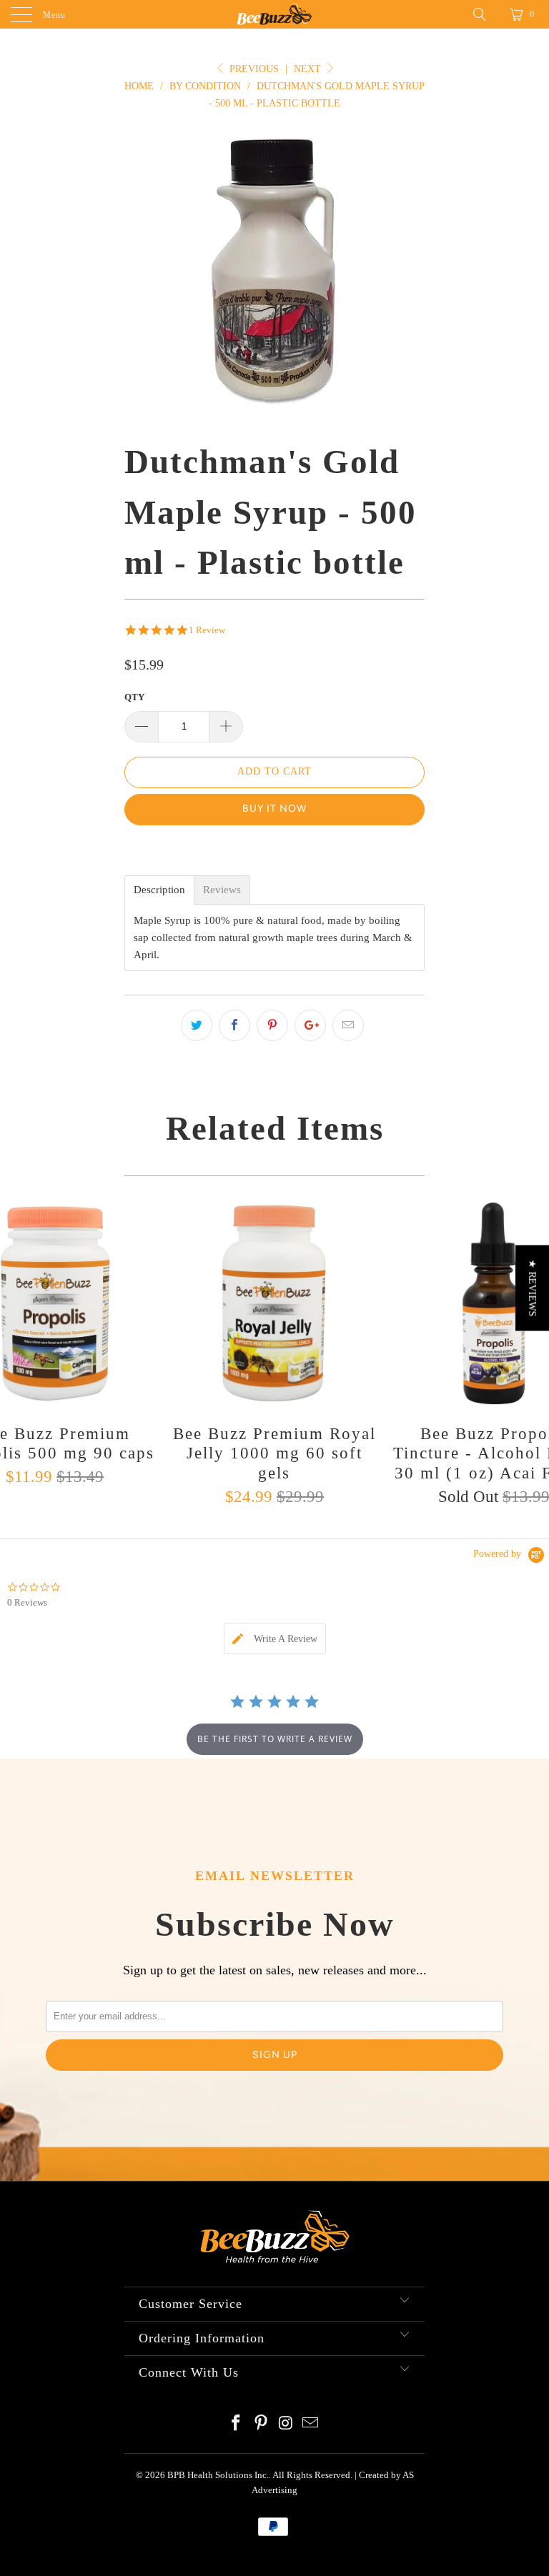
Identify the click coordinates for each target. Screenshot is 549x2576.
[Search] (485, 14)
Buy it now (274, 809)
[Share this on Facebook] (234, 1025)
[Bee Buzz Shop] (274, 14)
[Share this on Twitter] (197, 1025)
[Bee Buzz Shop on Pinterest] (262, 2424)
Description (159, 890)
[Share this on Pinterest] (272, 1025)
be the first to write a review (275, 1739)
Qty (134, 697)
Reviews (222, 890)
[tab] (275, 1638)
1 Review (207, 630)
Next (309, 69)
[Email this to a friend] (348, 1025)
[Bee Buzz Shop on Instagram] (287, 2424)
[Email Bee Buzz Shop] (311, 2424)
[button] (532, 1288)
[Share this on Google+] (310, 1025)
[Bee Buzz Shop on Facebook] (237, 2424)
